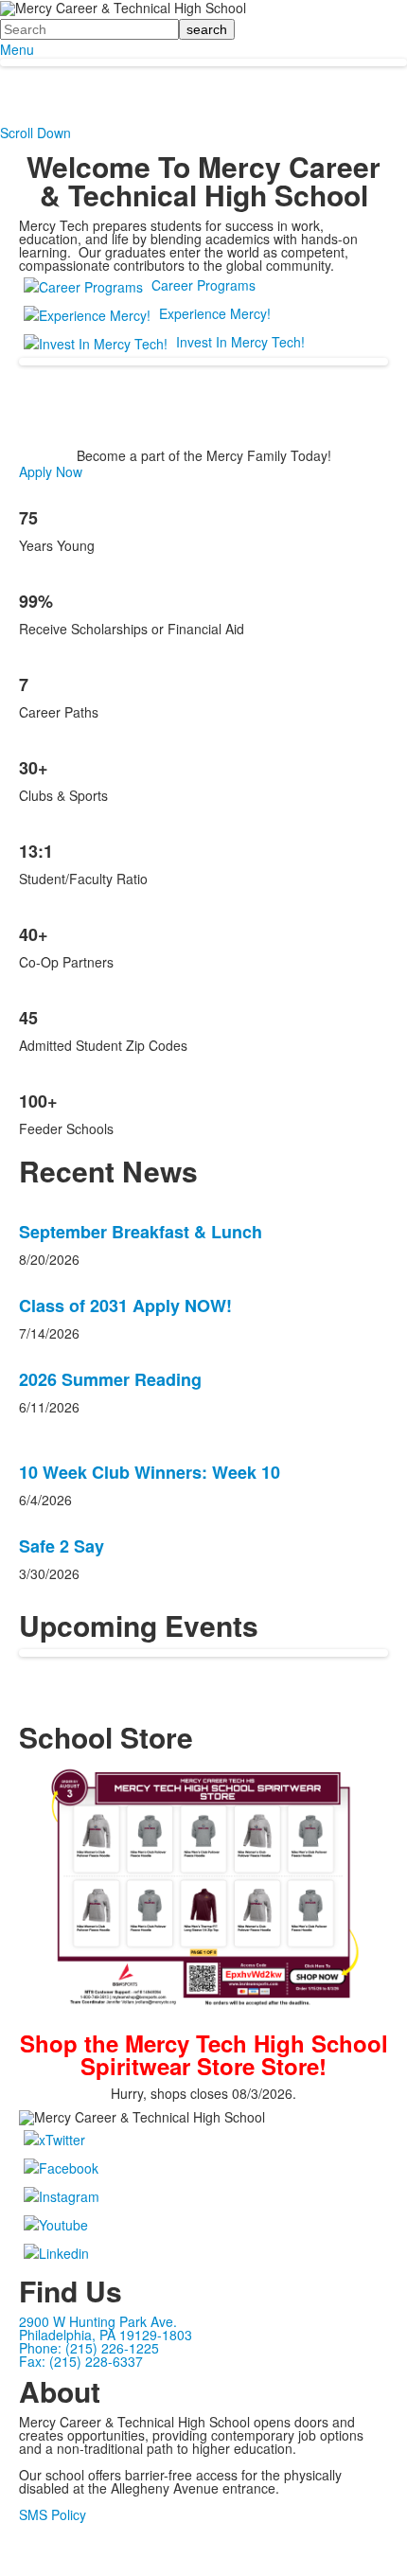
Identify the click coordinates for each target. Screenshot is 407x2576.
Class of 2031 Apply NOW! (125, 1306)
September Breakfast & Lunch (141, 1232)
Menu (17, 49)
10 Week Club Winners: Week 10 (150, 1472)
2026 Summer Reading (110, 1379)
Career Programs (203, 285)
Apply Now (51, 471)
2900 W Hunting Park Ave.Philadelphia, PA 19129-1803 (106, 2328)
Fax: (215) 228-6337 (81, 2361)
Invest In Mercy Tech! (240, 342)
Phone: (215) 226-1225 (89, 2348)
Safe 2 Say (62, 1546)
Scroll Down (35, 133)
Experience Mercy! (215, 313)
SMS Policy (53, 2514)
